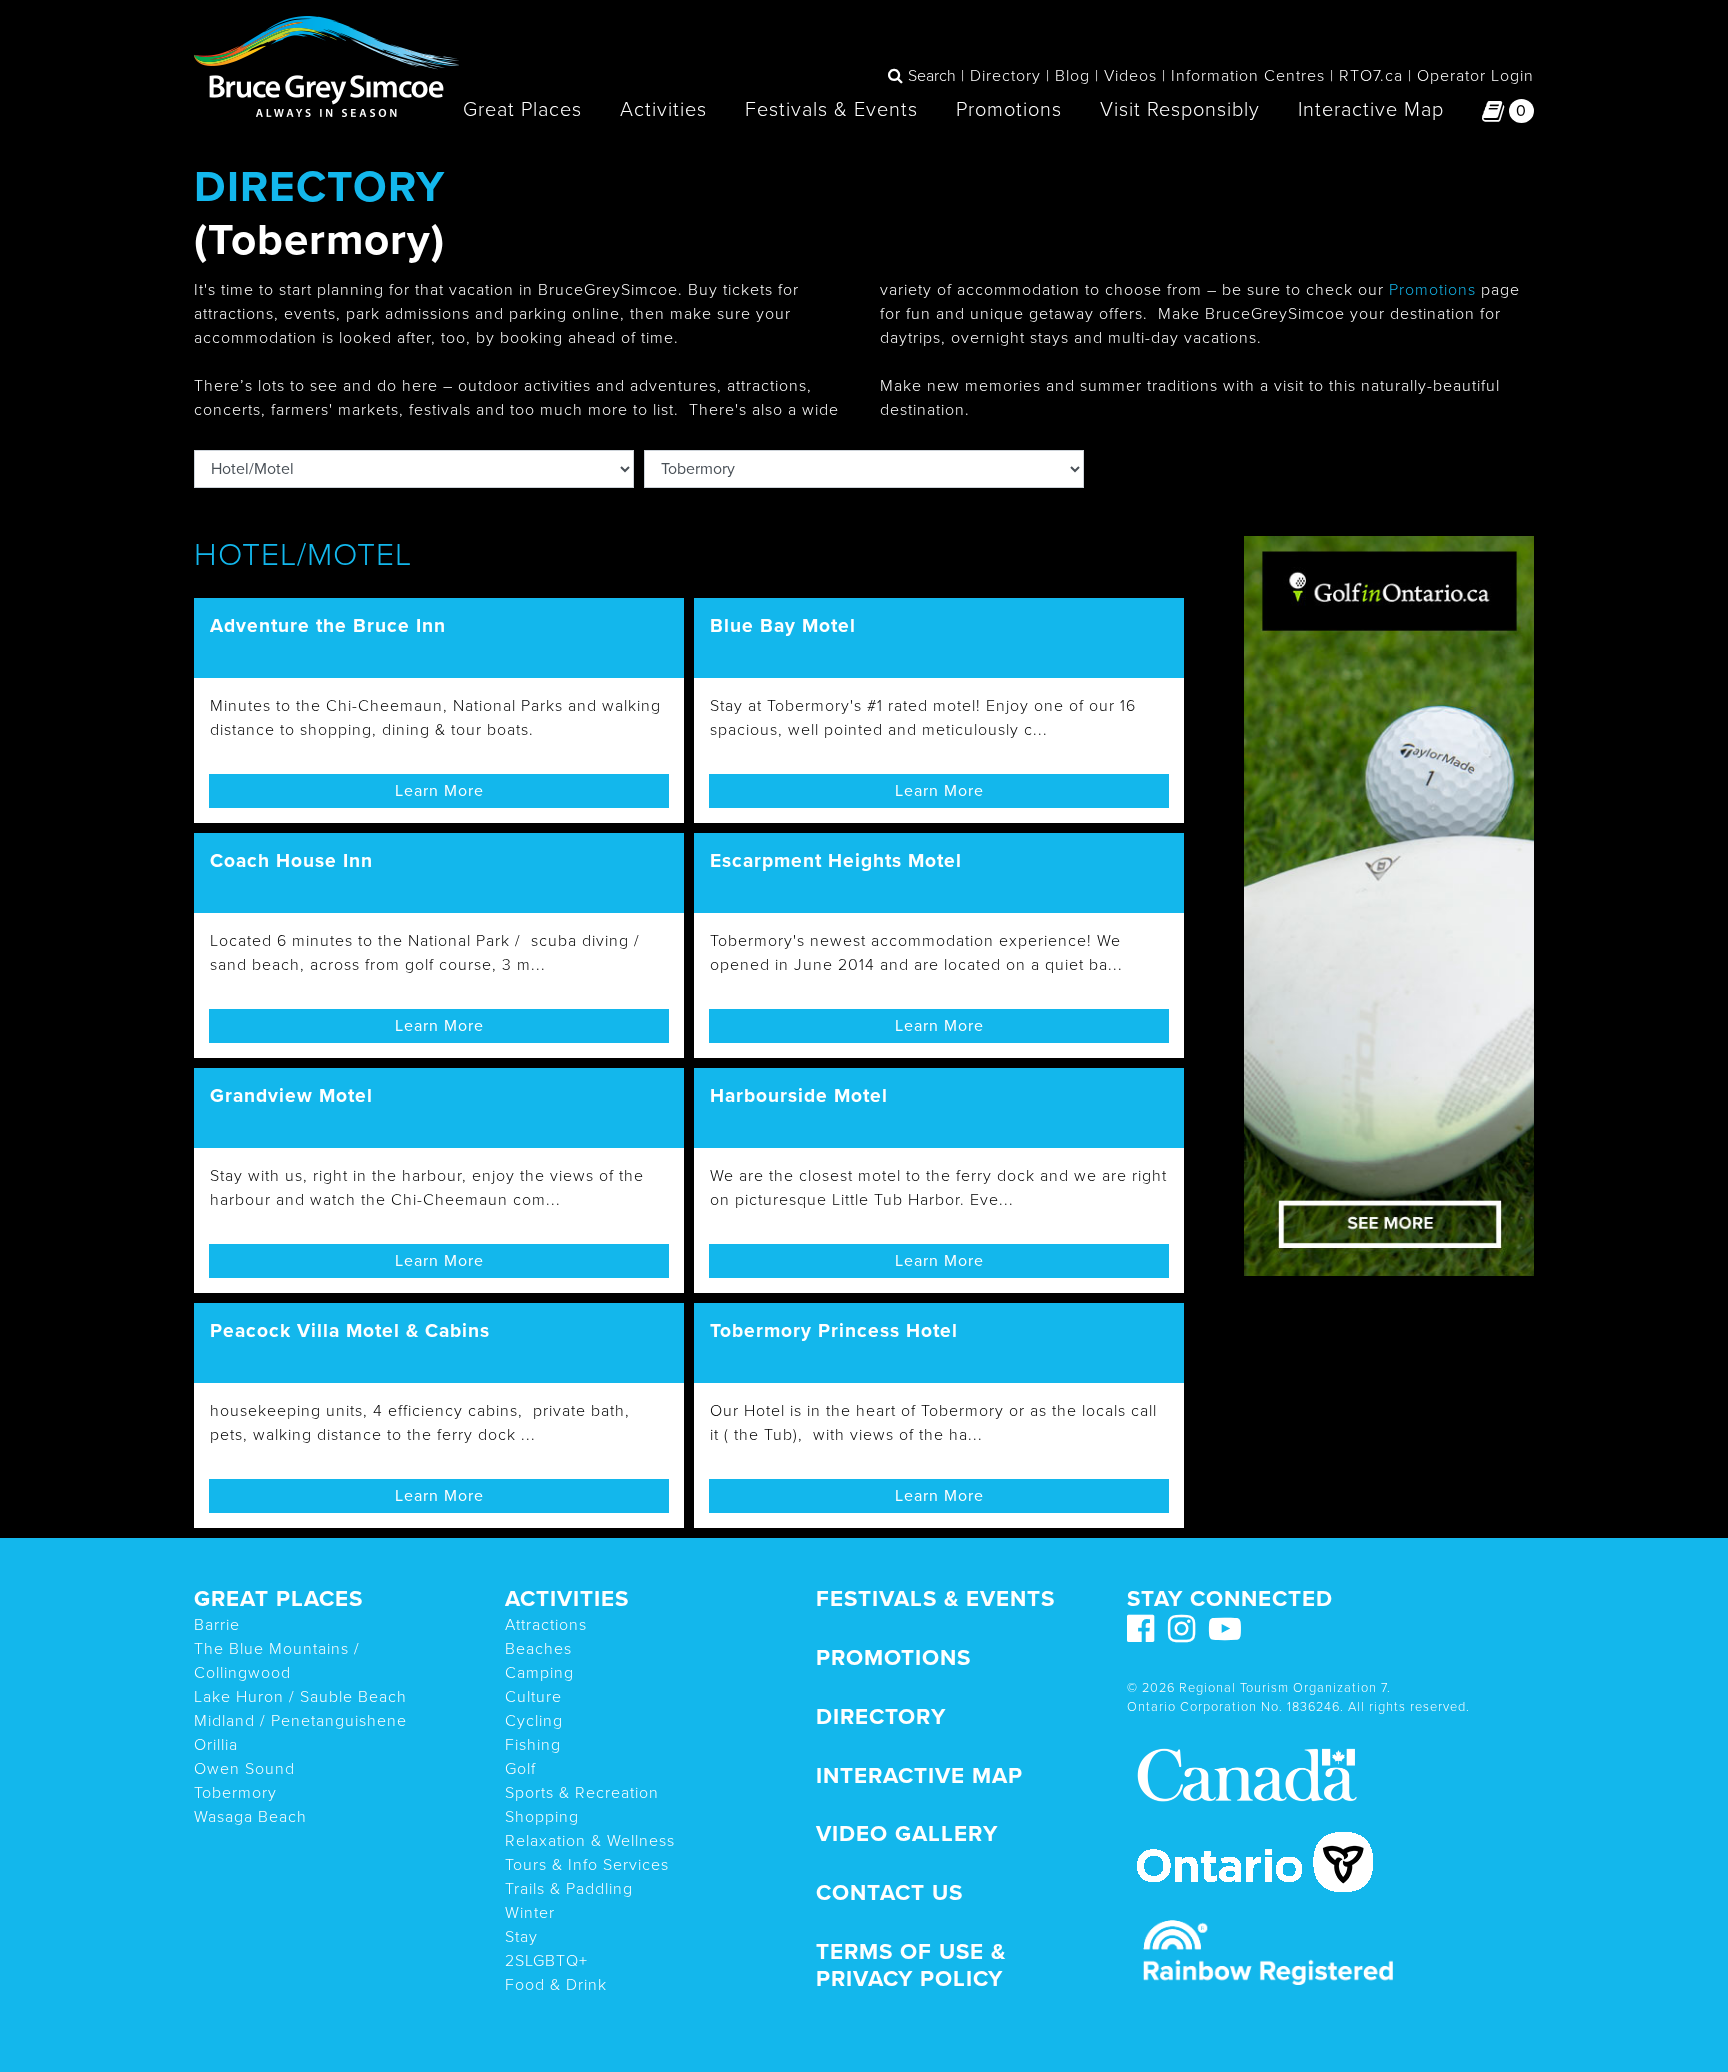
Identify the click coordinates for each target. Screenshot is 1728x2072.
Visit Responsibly (1180, 110)
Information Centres (1248, 76)
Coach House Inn (291, 860)
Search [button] (932, 76)
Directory (1005, 76)
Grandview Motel (291, 1095)
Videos (1130, 76)
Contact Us (889, 1892)
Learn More (439, 791)
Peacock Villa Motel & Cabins (350, 1330)
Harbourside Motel (799, 1095)
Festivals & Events (831, 110)
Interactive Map (1371, 110)
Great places (278, 1598)
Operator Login (1475, 76)
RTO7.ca (1371, 76)
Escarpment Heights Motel (836, 860)
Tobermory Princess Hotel (834, 1330)
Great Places (522, 110)
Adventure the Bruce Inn (328, 625)
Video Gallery (907, 1833)
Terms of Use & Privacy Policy (911, 1965)
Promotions (1009, 110)
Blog (1072, 76)
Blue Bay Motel (783, 625)
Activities (663, 110)
